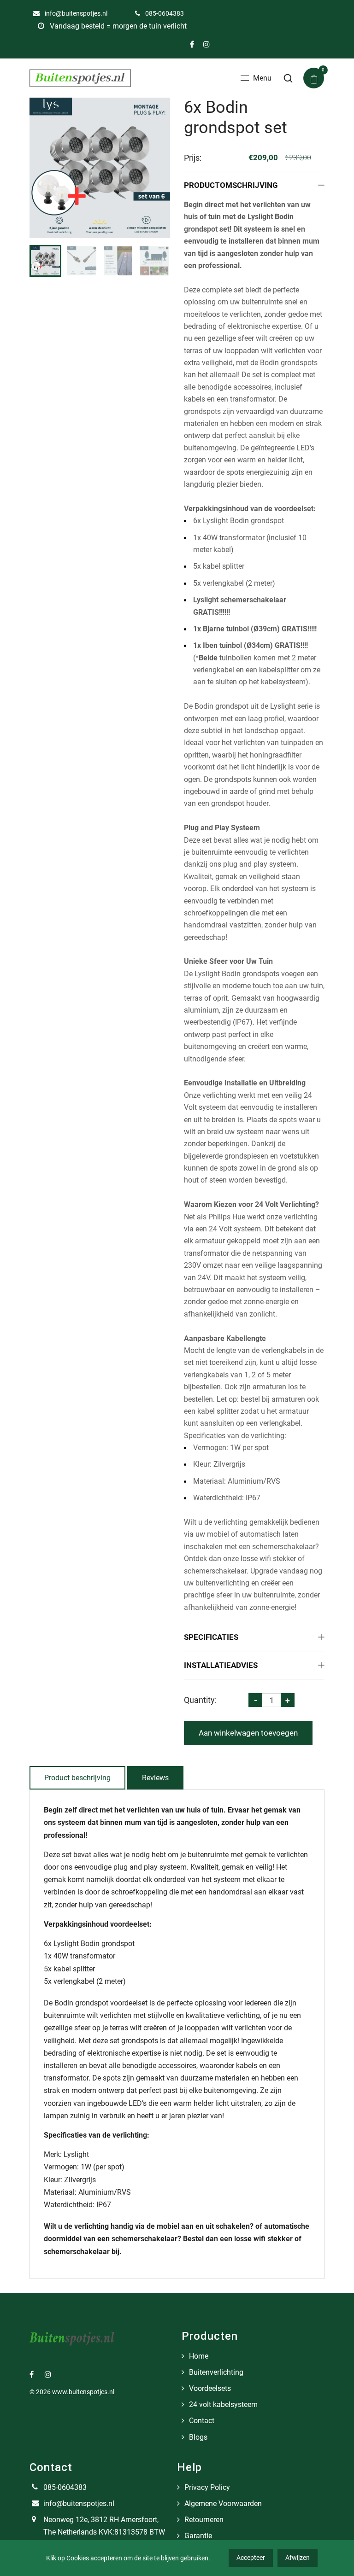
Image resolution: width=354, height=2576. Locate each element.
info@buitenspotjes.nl (75, 13)
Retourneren (204, 2520)
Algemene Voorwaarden (223, 2503)
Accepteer (251, 2558)
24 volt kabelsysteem (223, 2404)
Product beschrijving (77, 1778)
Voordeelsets (210, 2388)
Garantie (198, 2536)
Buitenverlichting (216, 2372)
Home (199, 2356)
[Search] (288, 78)
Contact (202, 2421)
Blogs (198, 2437)
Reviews (155, 1778)
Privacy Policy (207, 2487)
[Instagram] (206, 44)
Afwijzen (298, 2558)
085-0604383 (164, 13)
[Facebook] (192, 44)
